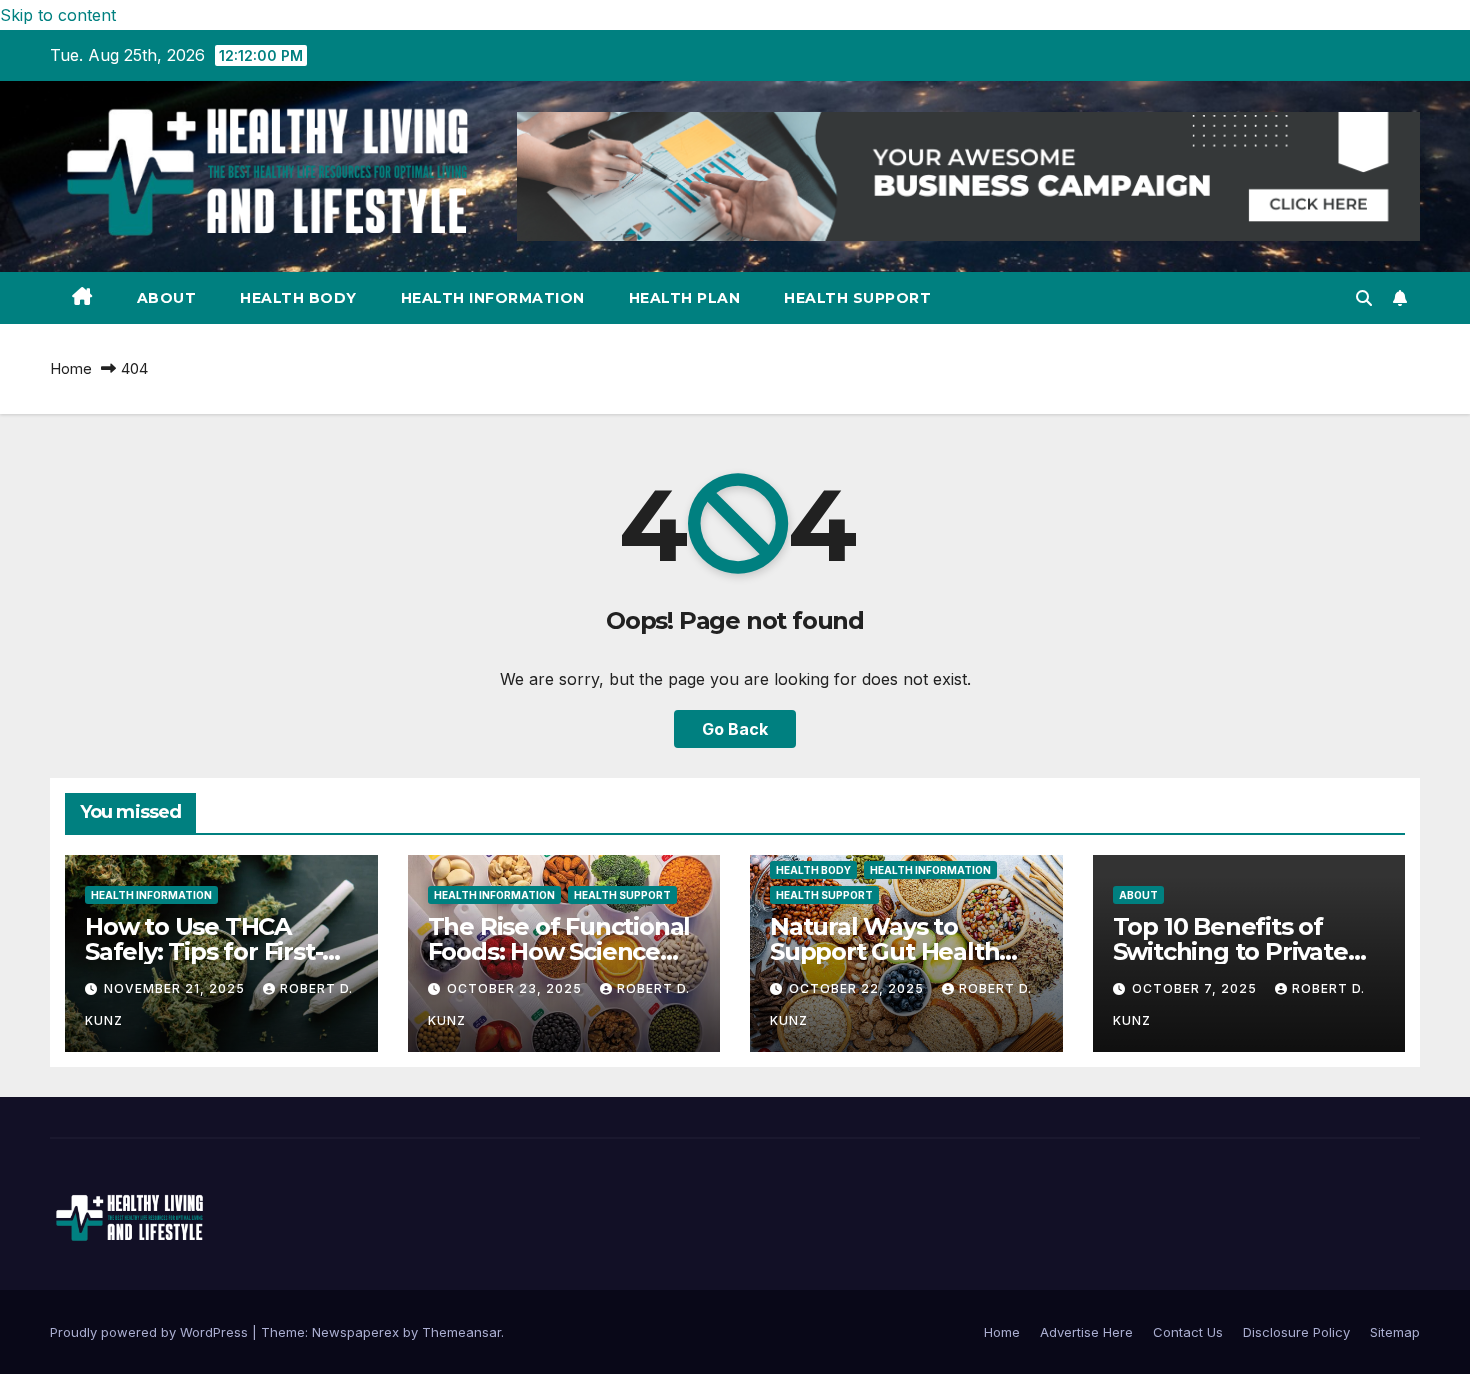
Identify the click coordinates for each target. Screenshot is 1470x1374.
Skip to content (58, 15)
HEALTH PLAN (685, 298)
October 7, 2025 (1196, 988)
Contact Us (1188, 1332)
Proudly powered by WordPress (151, 1332)
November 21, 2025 (176, 988)
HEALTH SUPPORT (857, 298)
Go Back (735, 729)
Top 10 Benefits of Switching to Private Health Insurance (1230, 951)
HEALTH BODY (298, 298)
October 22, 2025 (858, 988)
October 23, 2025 (516, 988)
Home (71, 368)
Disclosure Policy (1296, 1332)
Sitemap (1395, 1332)
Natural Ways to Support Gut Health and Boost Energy (884, 951)
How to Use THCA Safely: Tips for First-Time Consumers (203, 951)
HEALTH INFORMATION (493, 298)
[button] (1364, 298)
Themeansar (461, 1332)
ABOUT (167, 298)
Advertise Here (1086, 1332)
